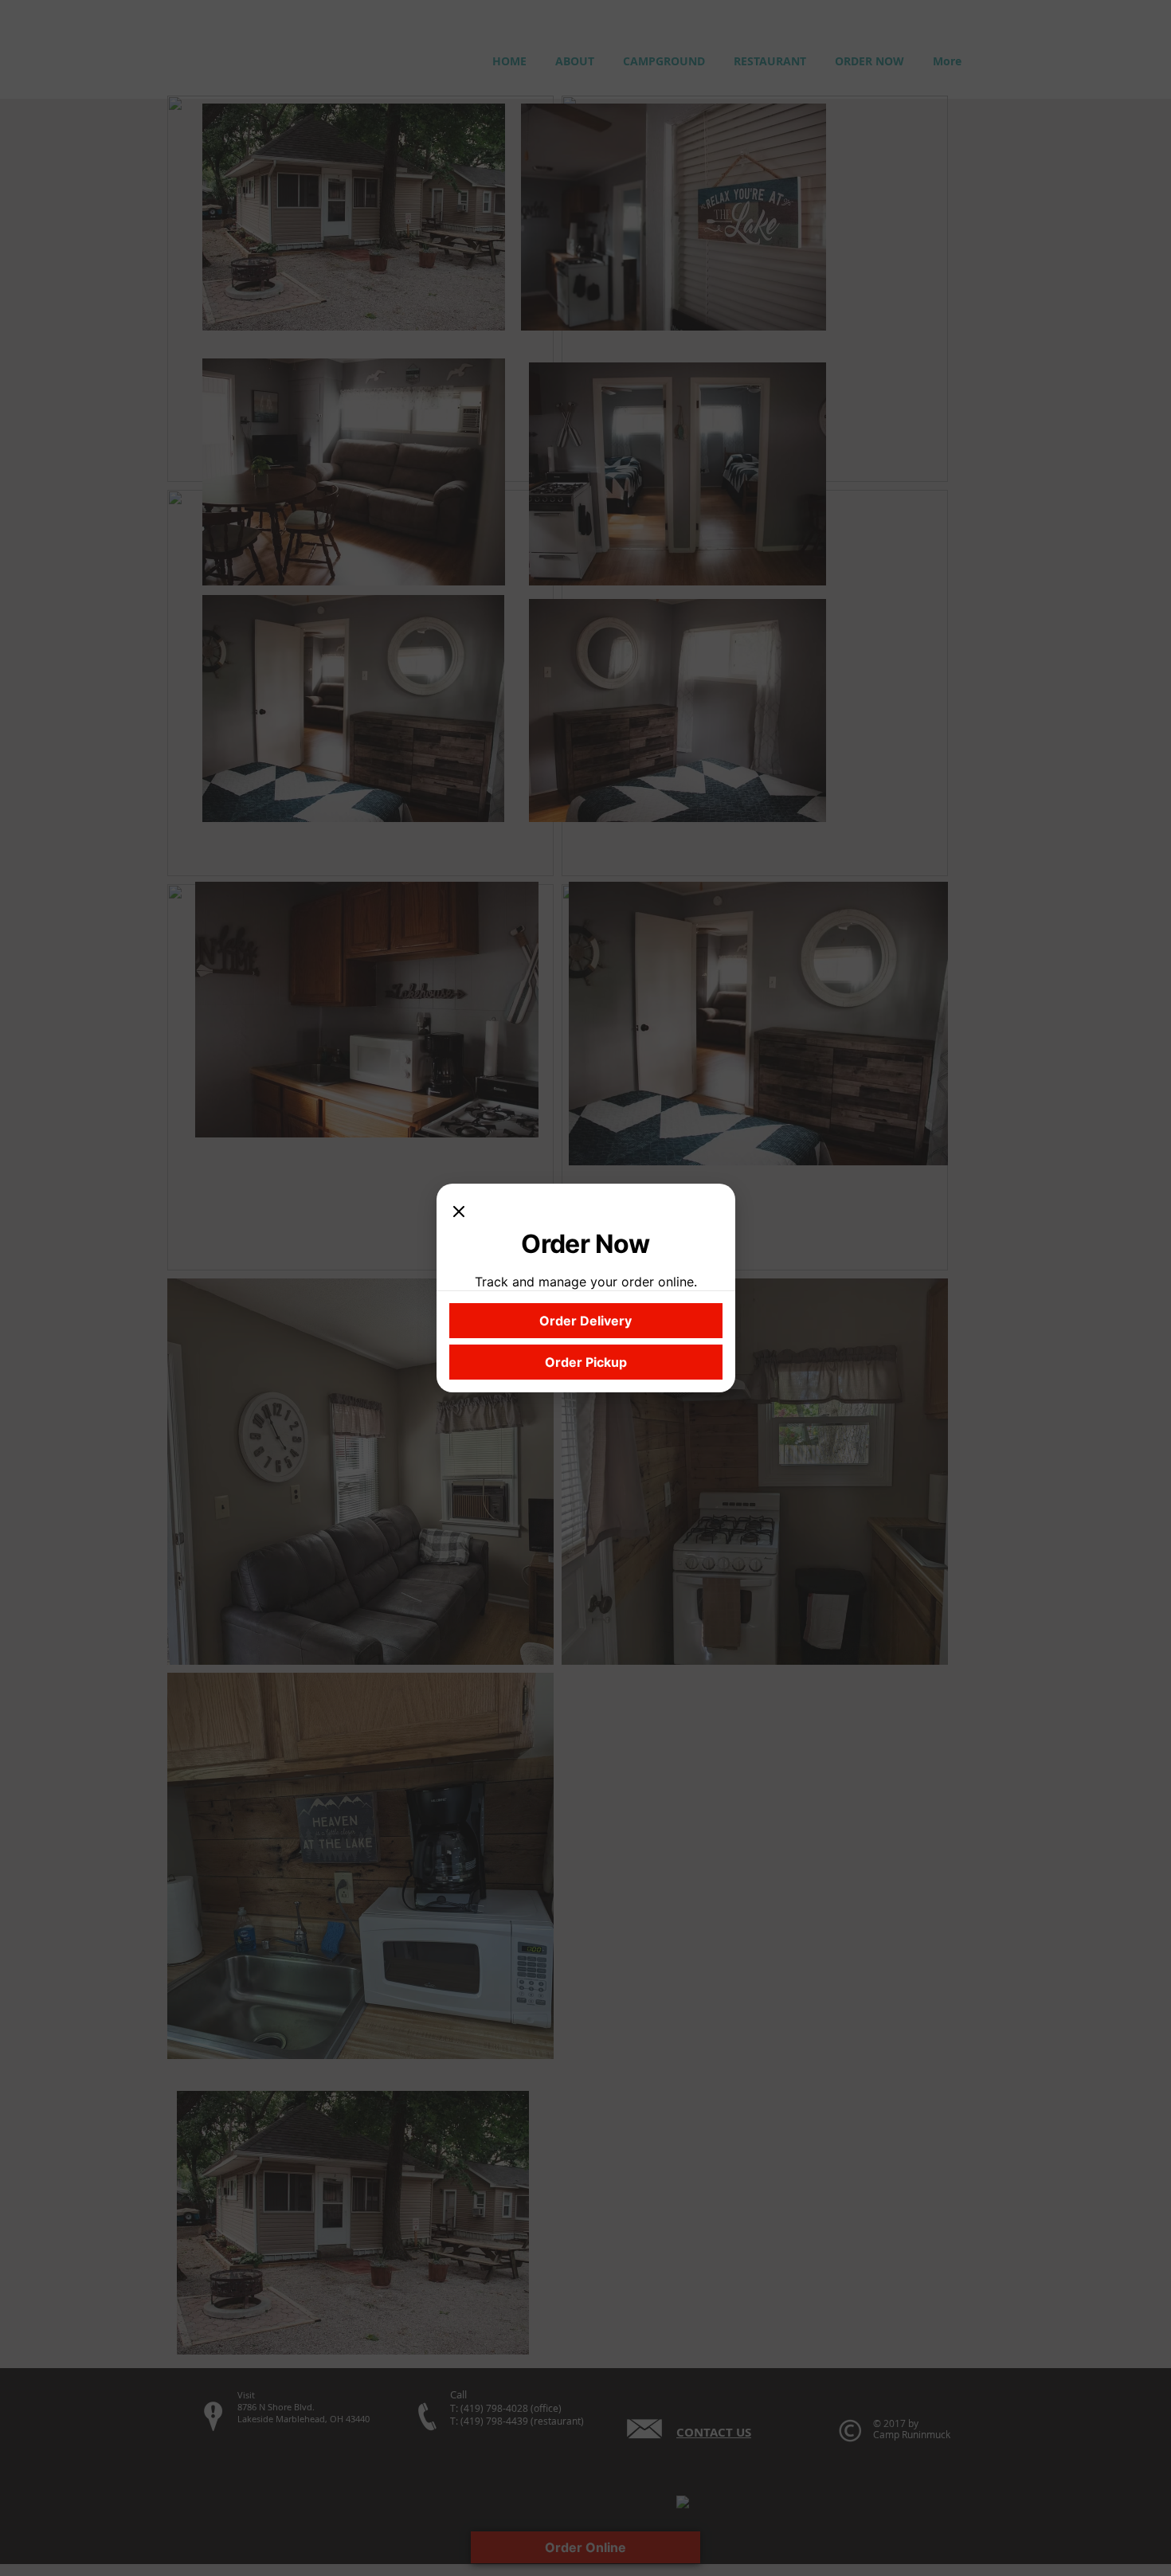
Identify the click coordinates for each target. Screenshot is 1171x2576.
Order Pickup (586, 1362)
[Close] (459, 1212)
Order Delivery (585, 1321)
